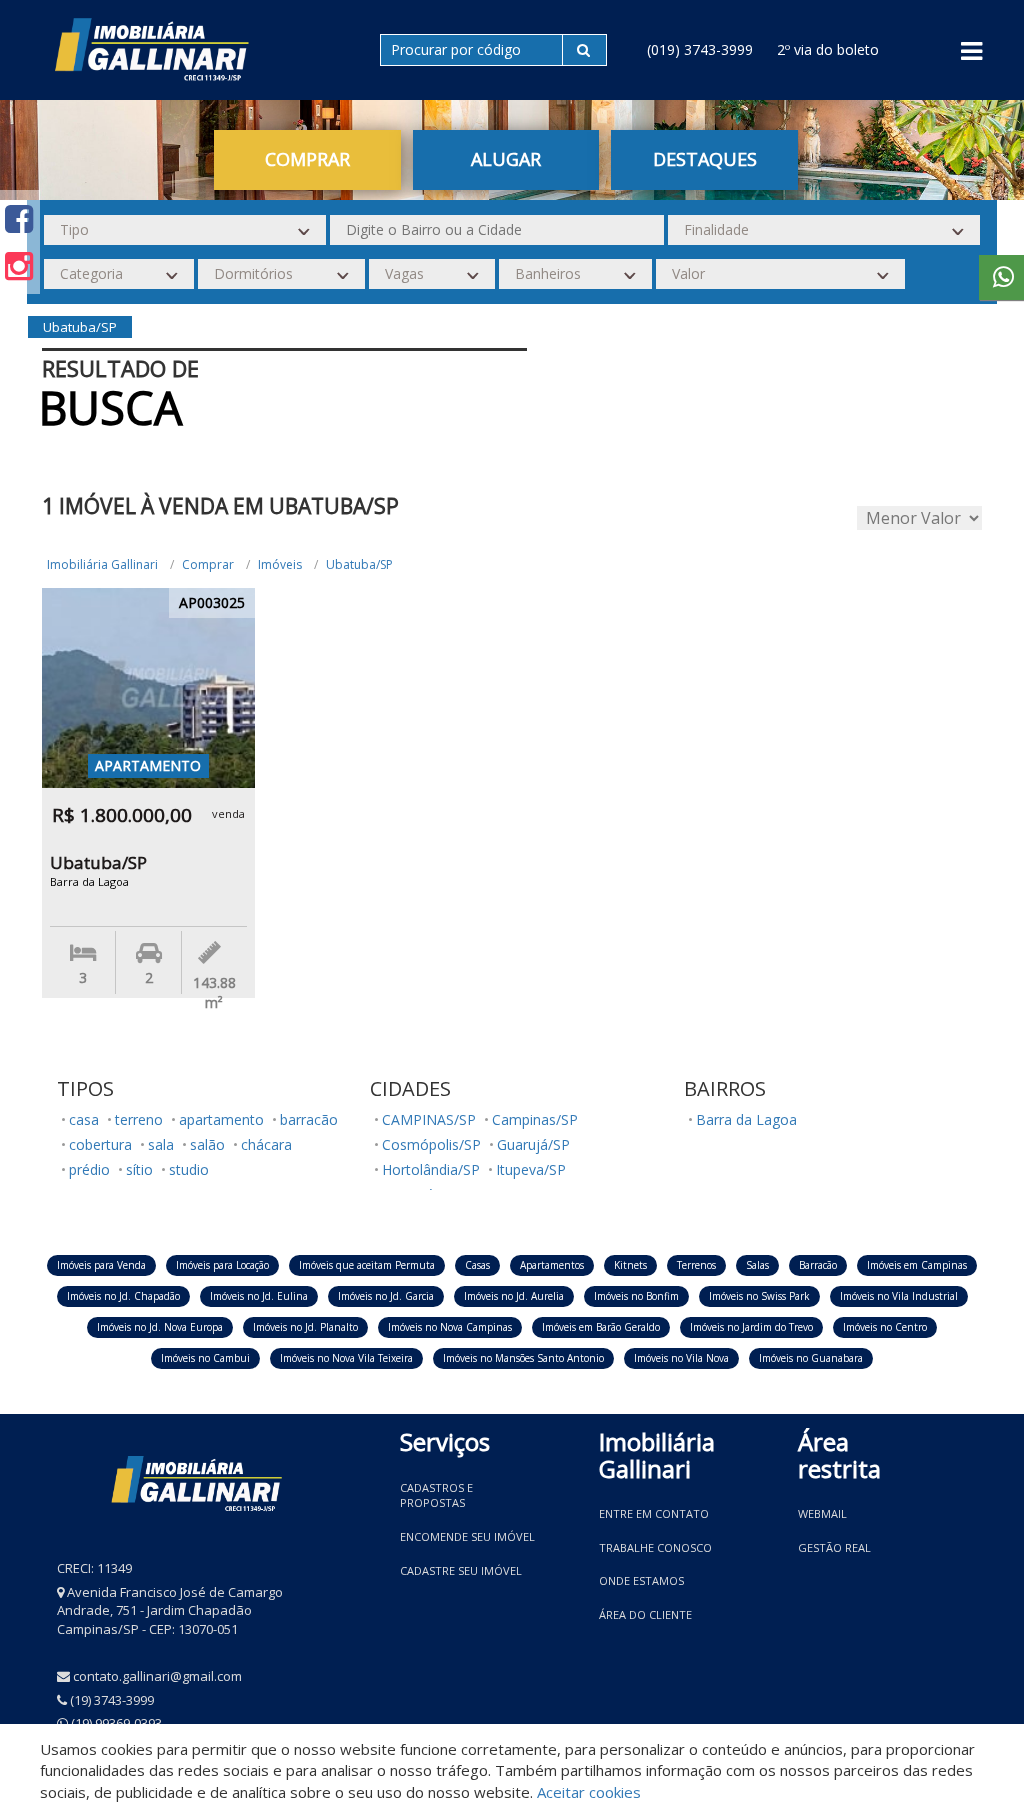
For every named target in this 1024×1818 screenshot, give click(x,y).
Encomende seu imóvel (467, 1536)
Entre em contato (654, 1513)
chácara (266, 1144)
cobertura (100, 1144)
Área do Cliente (645, 1614)
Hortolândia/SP (431, 1169)
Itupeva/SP (531, 1169)
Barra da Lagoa (746, 1119)
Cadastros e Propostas (436, 1495)
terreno (139, 1119)
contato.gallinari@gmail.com (157, 1676)
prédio (89, 1169)
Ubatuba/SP (359, 564)
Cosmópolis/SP (431, 1144)
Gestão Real (834, 1547)
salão (207, 1144)
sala (161, 1144)
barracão (309, 1119)
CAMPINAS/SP (429, 1119)
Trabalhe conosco (655, 1547)
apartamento (221, 1119)
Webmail (822, 1513)
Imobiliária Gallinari (102, 564)
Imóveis (280, 564)
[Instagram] (19, 265)
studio (189, 1169)
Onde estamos (641, 1580)
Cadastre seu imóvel (461, 1570)
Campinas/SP (535, 1119)
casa (84, 1119)
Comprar (208, 564)
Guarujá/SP (533, 1144)
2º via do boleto (828, 49)
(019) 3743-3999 (700, 49)
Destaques (705, 159)
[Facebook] (19, 218)
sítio (139, 1169)
